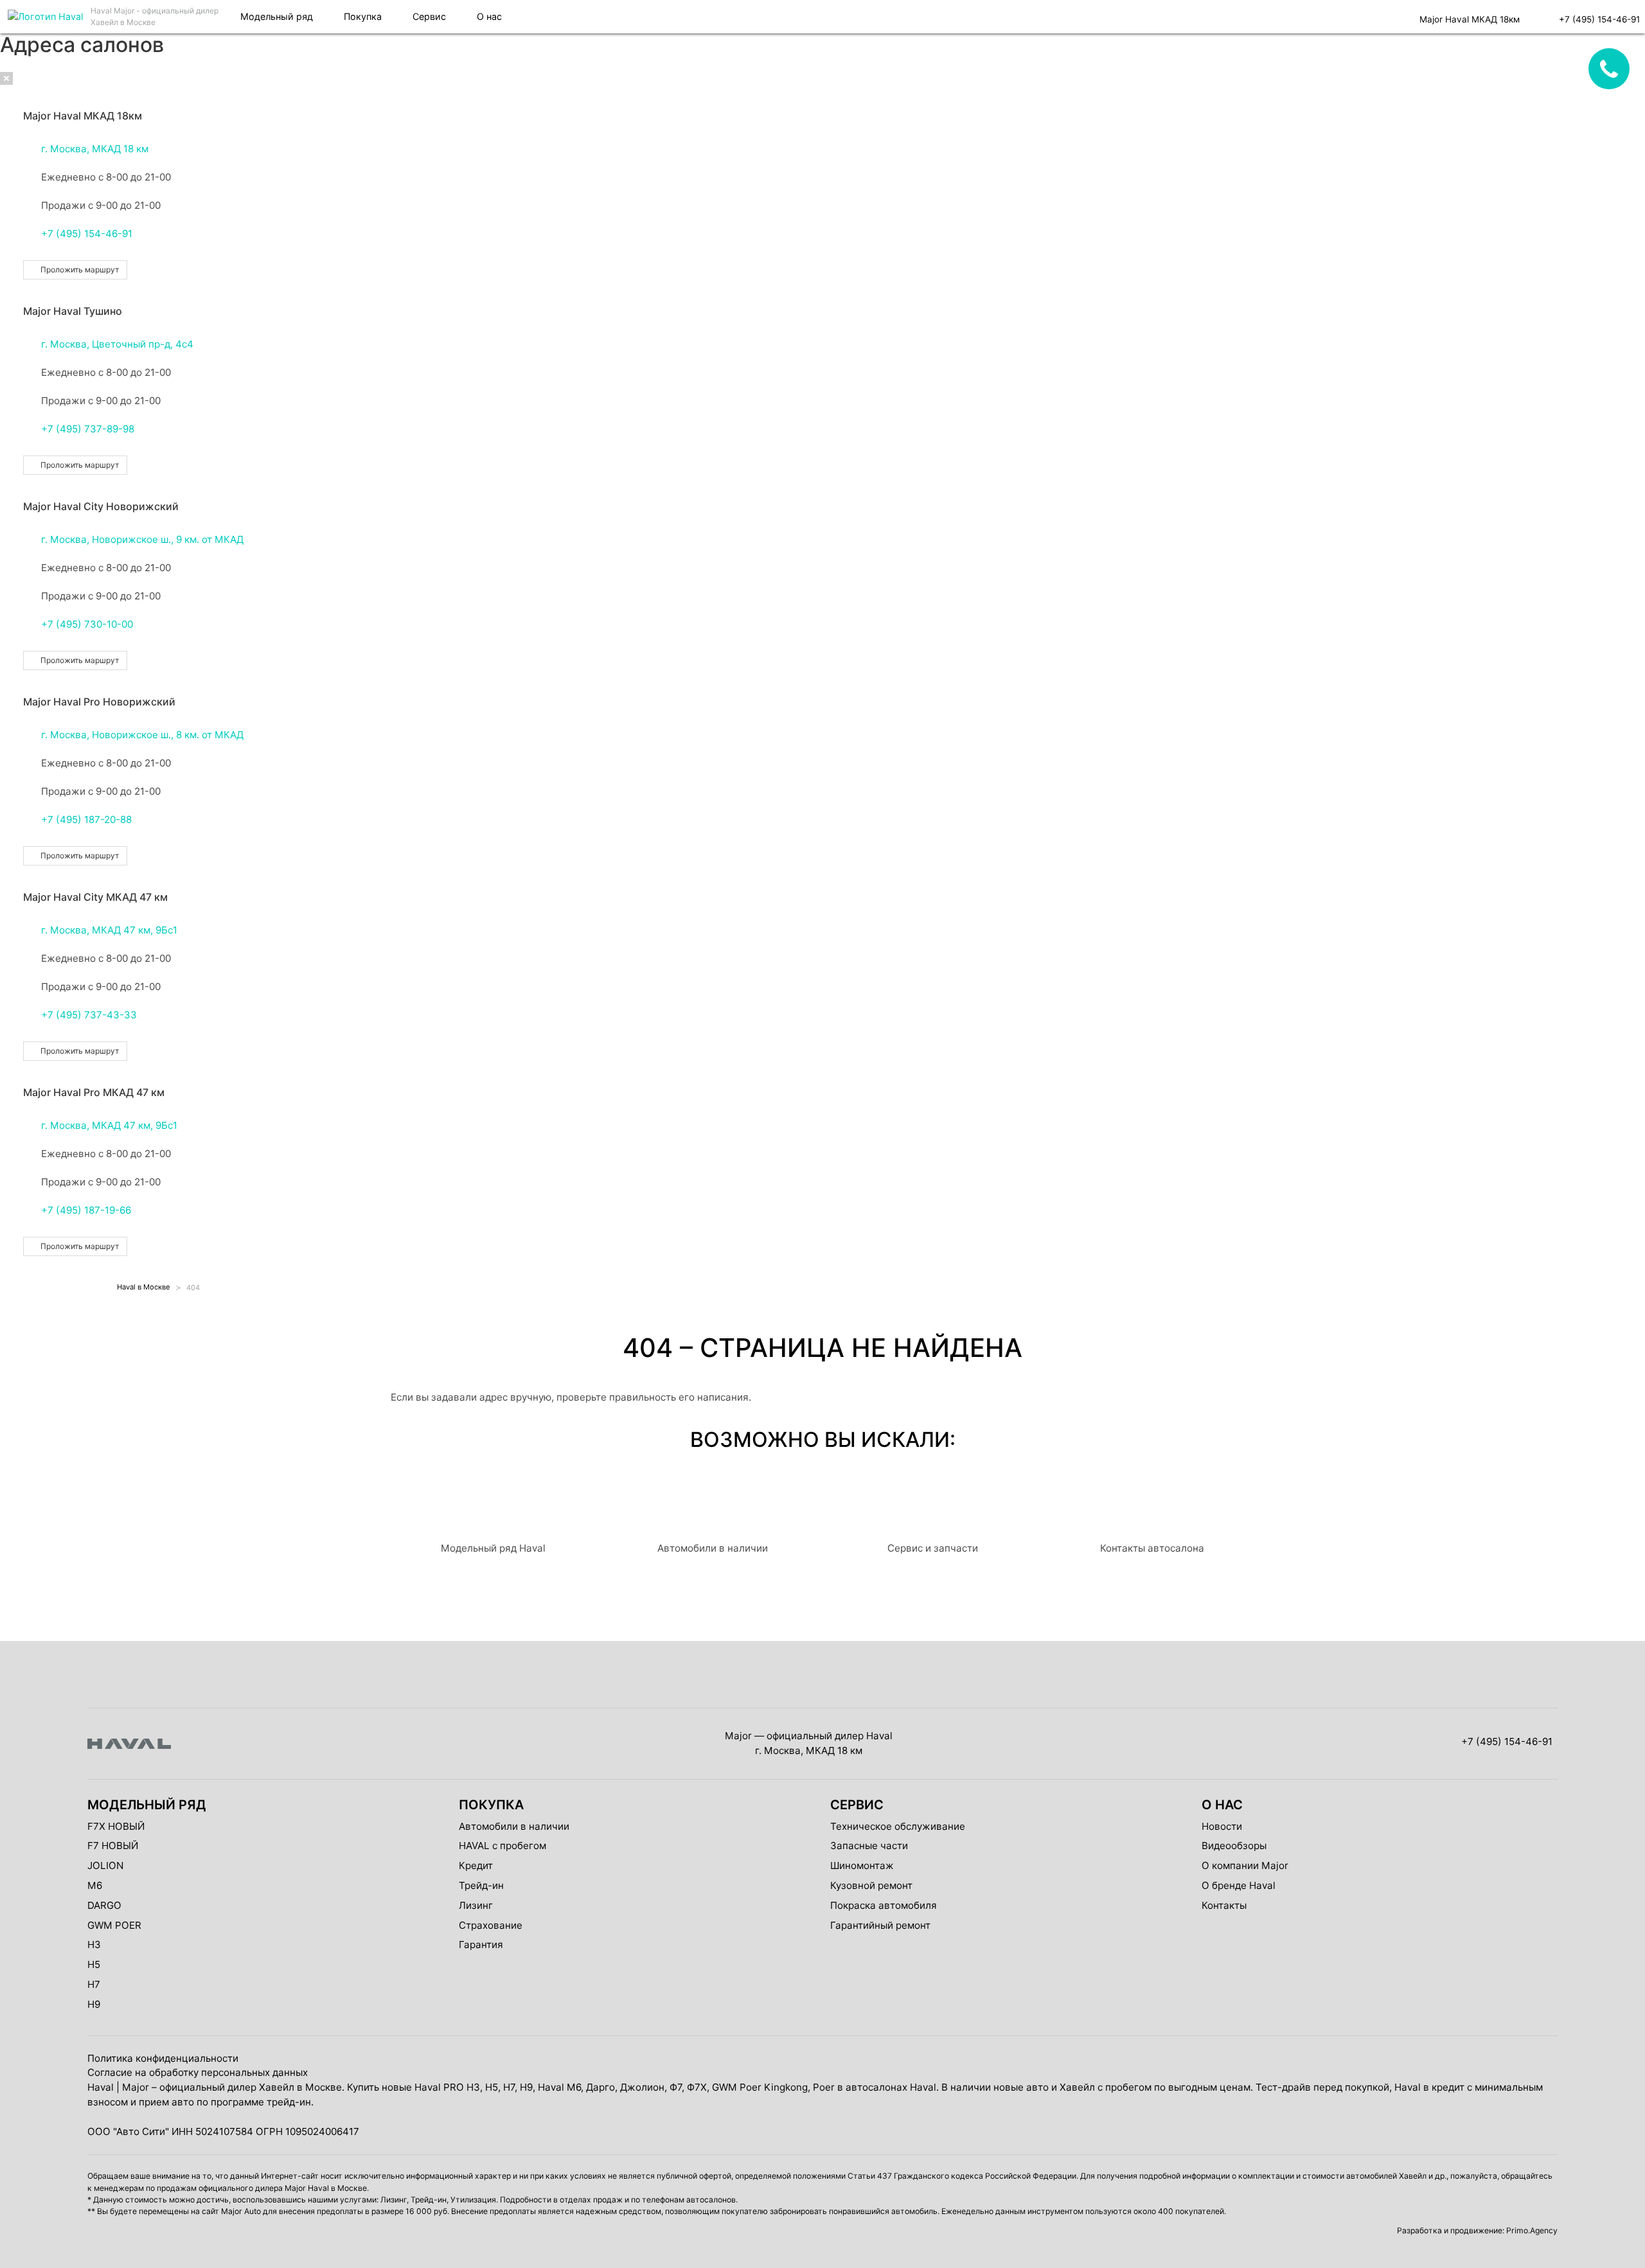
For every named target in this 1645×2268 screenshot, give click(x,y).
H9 (94, 2004)
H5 (94, 1964)
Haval (101, 2087)
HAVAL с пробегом (502, 1846)
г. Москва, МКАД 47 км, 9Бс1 (109, 930)
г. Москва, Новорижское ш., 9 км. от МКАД (142, 539)
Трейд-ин (481, 1885)
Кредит (476, 1865)
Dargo (104, 1905)
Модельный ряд (277, 16)
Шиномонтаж (862, 1865)
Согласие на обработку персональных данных (198, 2072)
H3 (94, 1945)
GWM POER (114, 1925)
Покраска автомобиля (884, 1905)
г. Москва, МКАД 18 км (95, 149)
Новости (1222, 1826)
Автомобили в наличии (514, 1826)
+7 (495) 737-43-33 (89, 1015)
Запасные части (869, 1846)
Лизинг (476, 1905)
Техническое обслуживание (898, 1826)
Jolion (105, 1865)
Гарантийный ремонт (880, 1925)
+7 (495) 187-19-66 (86, 1210)
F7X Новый (116, 1826)
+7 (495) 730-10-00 (87, 624)
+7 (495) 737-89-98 (88, 429)
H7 (94, 1984)
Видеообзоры (1234, 1846)
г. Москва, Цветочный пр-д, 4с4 (117, 344)
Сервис (429, 16)
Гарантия (481, 1945)
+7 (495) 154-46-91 (87, 234)
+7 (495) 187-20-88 (86, 819)
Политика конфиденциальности (163, 2058)
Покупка (363, 16)
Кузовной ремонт (871, 1885)
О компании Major (1245, 1865)
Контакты (1224, 1905)
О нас (489, 16)
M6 (95, 1885)
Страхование (491, 1925)
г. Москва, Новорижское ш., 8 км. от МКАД (142, 735)
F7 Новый (113, 1846)
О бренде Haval (1239, 1885)
